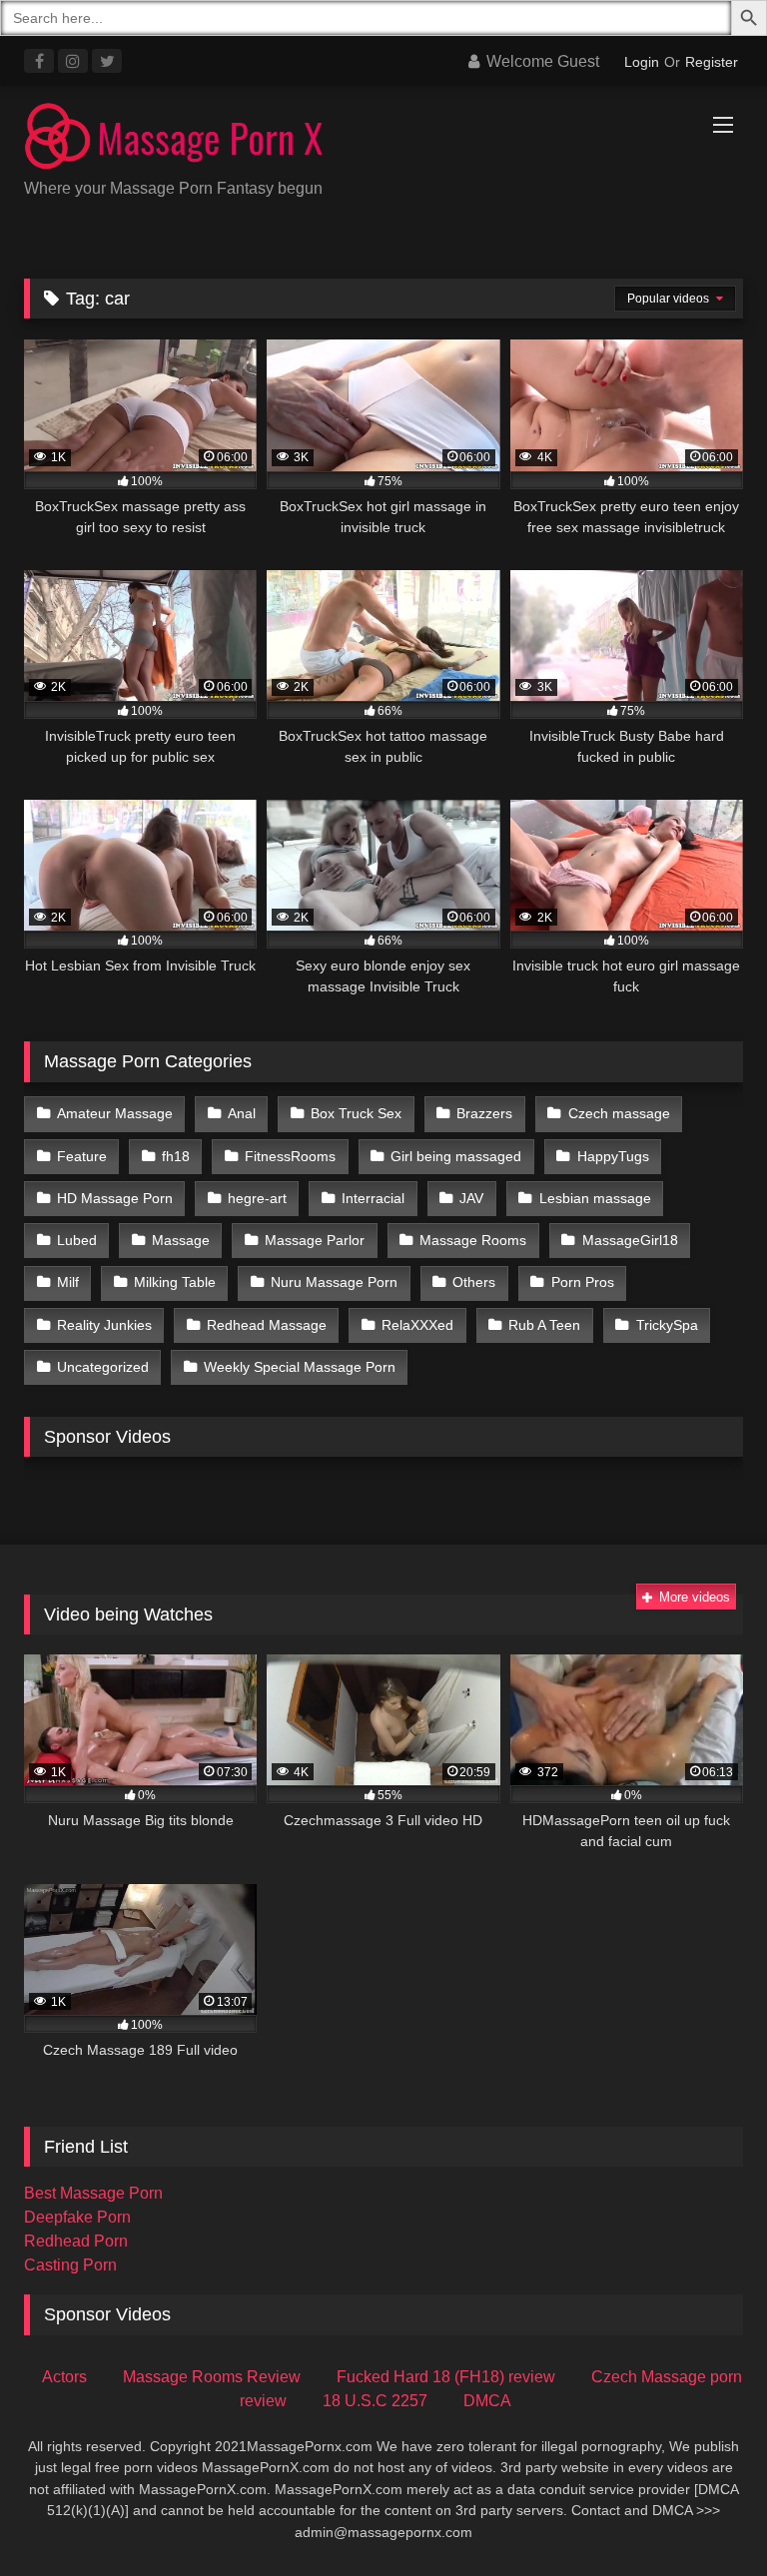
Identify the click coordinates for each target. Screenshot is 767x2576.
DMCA (487, 2401)
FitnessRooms (290, 1156)
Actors (64, 2377)
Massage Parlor (315, 1240)
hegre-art (257, 1198)
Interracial (373, 1198)
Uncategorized (103, 1367)
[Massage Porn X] (383, 139)
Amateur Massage (115, 1113)
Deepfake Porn (77, 2217)
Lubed (77, 1240)
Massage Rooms (473, 1240)
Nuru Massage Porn (334, 1282)
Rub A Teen (544, 1325)
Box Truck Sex (356, 1113)
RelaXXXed (417, 1325)
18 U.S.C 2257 (375, 2401)
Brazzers (484, 1113)
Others (474, 1282)
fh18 (176, 1156)
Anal (242, 1113)
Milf (68, 1282)
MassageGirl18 (630, 1240)
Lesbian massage (595, 1198)
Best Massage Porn (93, 2193)
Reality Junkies (104, 1325)
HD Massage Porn (115, 1198)
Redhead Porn (76, 2241)
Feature (82, 1156)
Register (712, 62)
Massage (181, 1240)
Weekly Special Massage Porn (300, 1367)
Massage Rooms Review (212, 2377)
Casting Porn (70, 2265)
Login (642, 62)
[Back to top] (705, 2517)
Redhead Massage (267, 1325)
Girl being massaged (456, 1156)
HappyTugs (613, 1156)
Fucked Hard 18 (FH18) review (446, 2377)
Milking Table (175, 1282)
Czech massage (619, 1113)
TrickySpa (667, 1325)
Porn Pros (583, 1282)
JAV (471, 1198)
